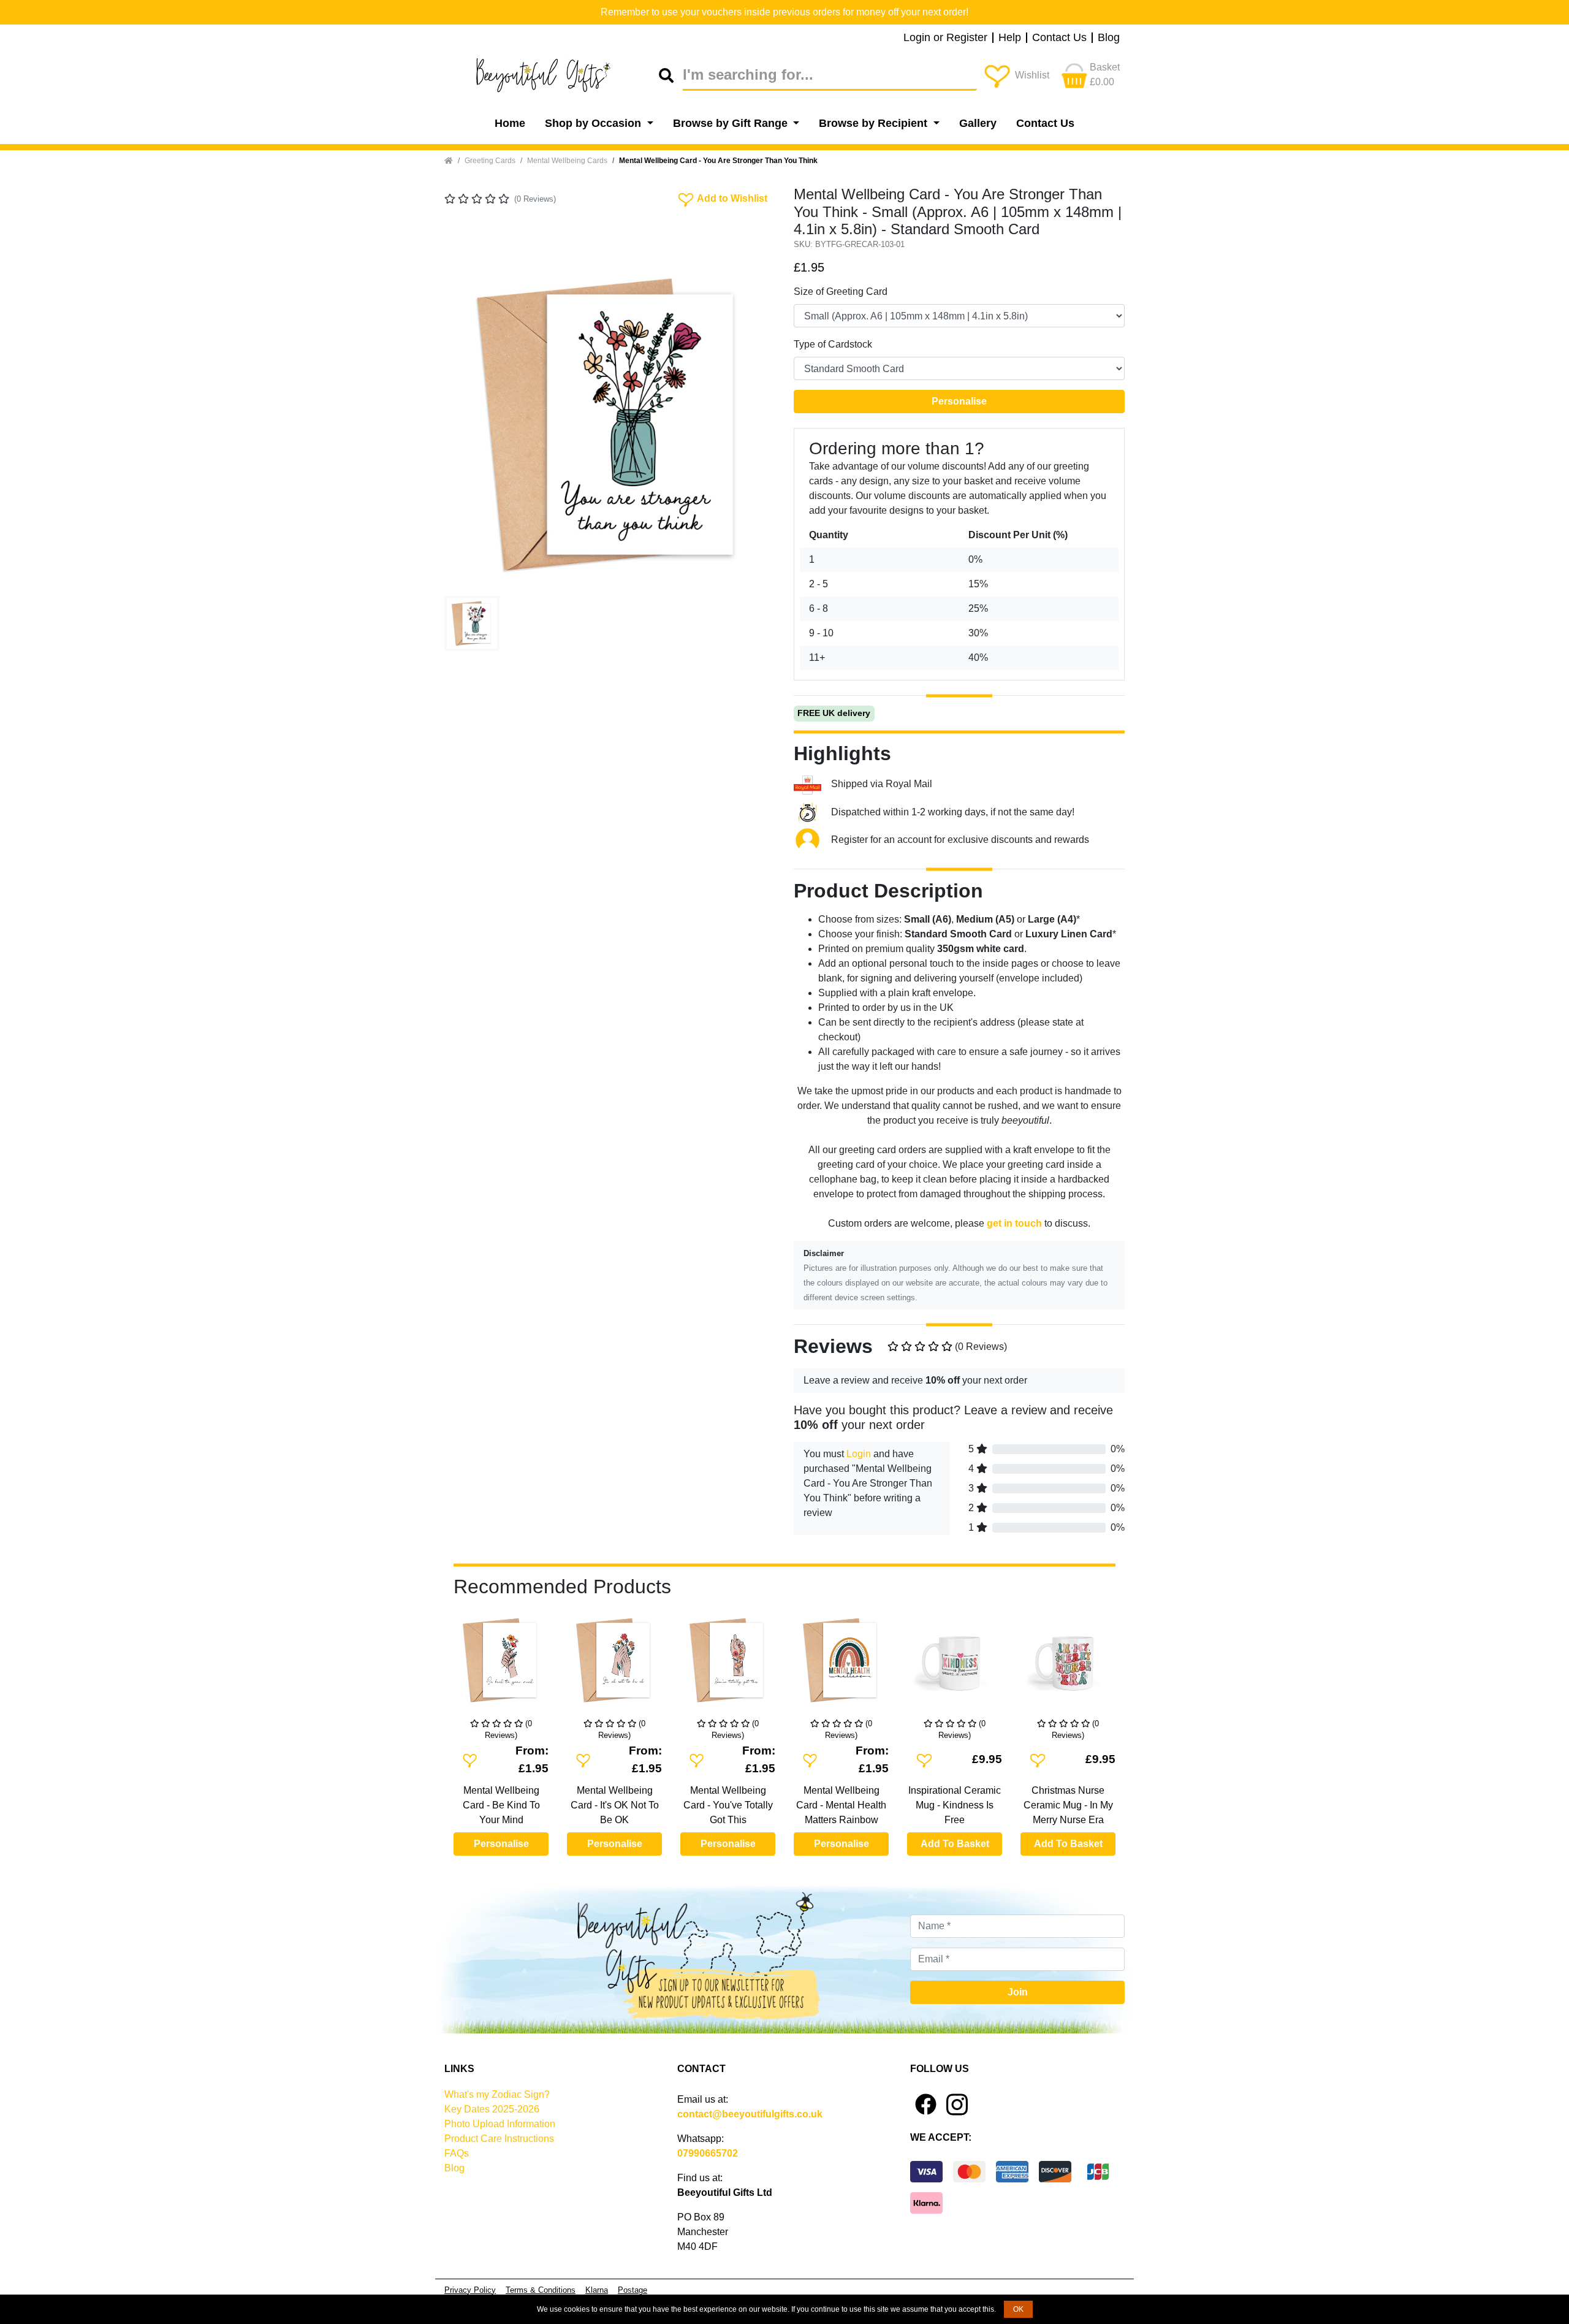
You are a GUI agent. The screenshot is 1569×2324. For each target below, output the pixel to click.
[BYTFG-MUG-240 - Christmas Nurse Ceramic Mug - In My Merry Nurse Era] (1068, 1665)
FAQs (457, 2153)
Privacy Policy (470, 2290)
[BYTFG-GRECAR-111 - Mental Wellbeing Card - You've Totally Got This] (728, 1665)
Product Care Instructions (499, 2139)
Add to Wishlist (722, 197)
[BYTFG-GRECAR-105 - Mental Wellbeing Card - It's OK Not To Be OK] (614, 1665)
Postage (633, 2290)
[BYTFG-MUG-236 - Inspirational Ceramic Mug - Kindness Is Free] (955, 1665)
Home (510, 123)
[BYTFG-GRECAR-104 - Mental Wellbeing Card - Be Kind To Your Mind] (501, 1665)
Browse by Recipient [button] (875, 123)
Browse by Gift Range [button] (732, 123)
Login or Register (945, 38)
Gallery (978, 123)
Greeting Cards (490, 161)
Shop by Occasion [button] (595, 123)
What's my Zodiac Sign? (497, 2094)
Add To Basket (955, 1844)
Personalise (959, 401)
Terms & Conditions (541, 2290)
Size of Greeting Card (841, 291)
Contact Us (1059, 38)
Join (1018, 1992)
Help (1010, 38)
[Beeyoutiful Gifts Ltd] (552, 75)
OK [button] (1018, 2309)
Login (859, 1454)
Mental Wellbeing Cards (567, 161)
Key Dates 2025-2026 (492, 2109)
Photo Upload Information (500, 2124)
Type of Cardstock (833, 344)
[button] (469, 425)
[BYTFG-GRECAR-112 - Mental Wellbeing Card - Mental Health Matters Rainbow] (841, 1665)
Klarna (597, 2290)
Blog (1109, 38)
